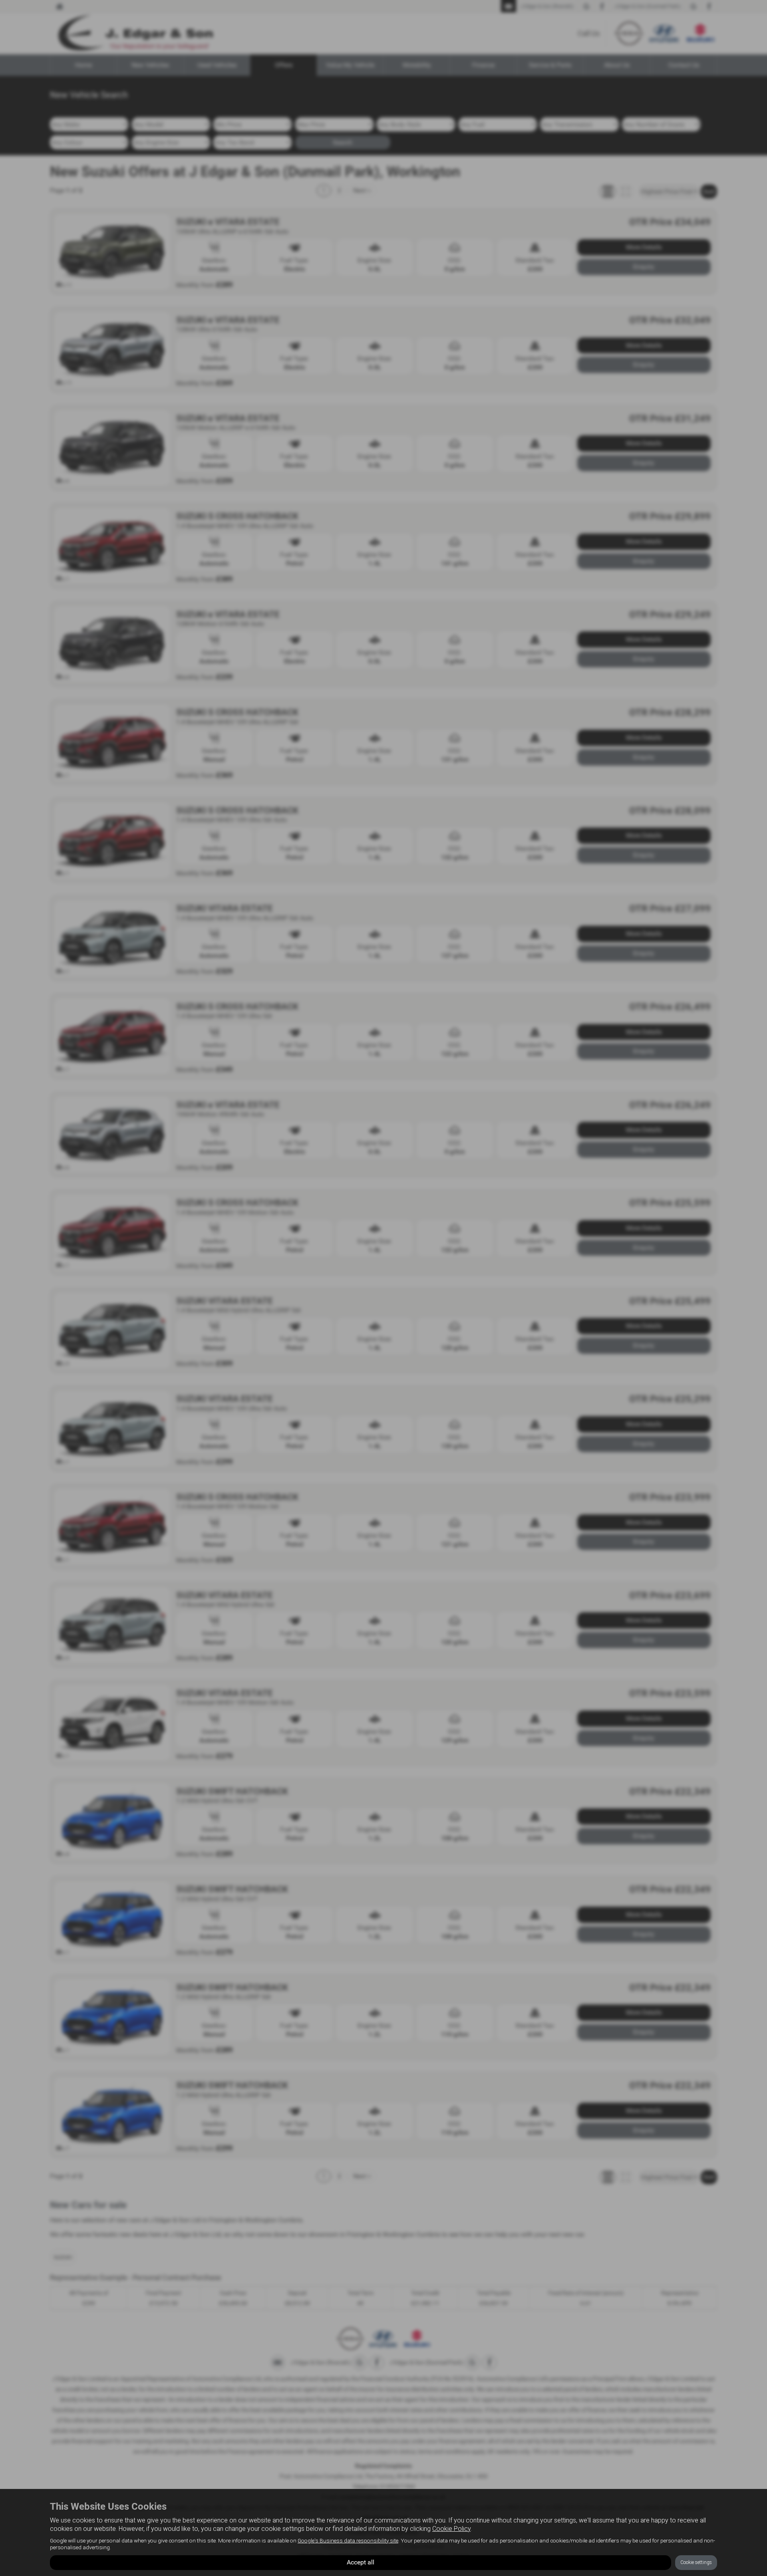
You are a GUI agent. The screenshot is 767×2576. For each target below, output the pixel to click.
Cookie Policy (451, 2529)
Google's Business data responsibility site (348, 2540)
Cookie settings (696, 2562)
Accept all (361, 2562)
